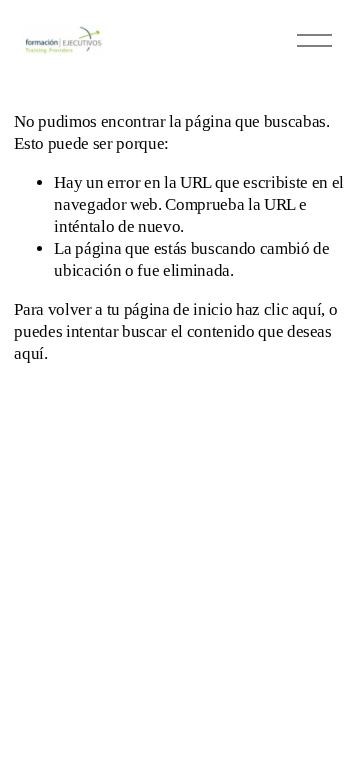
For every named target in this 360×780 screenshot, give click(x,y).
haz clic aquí (279, 309)
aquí (29, 353)
